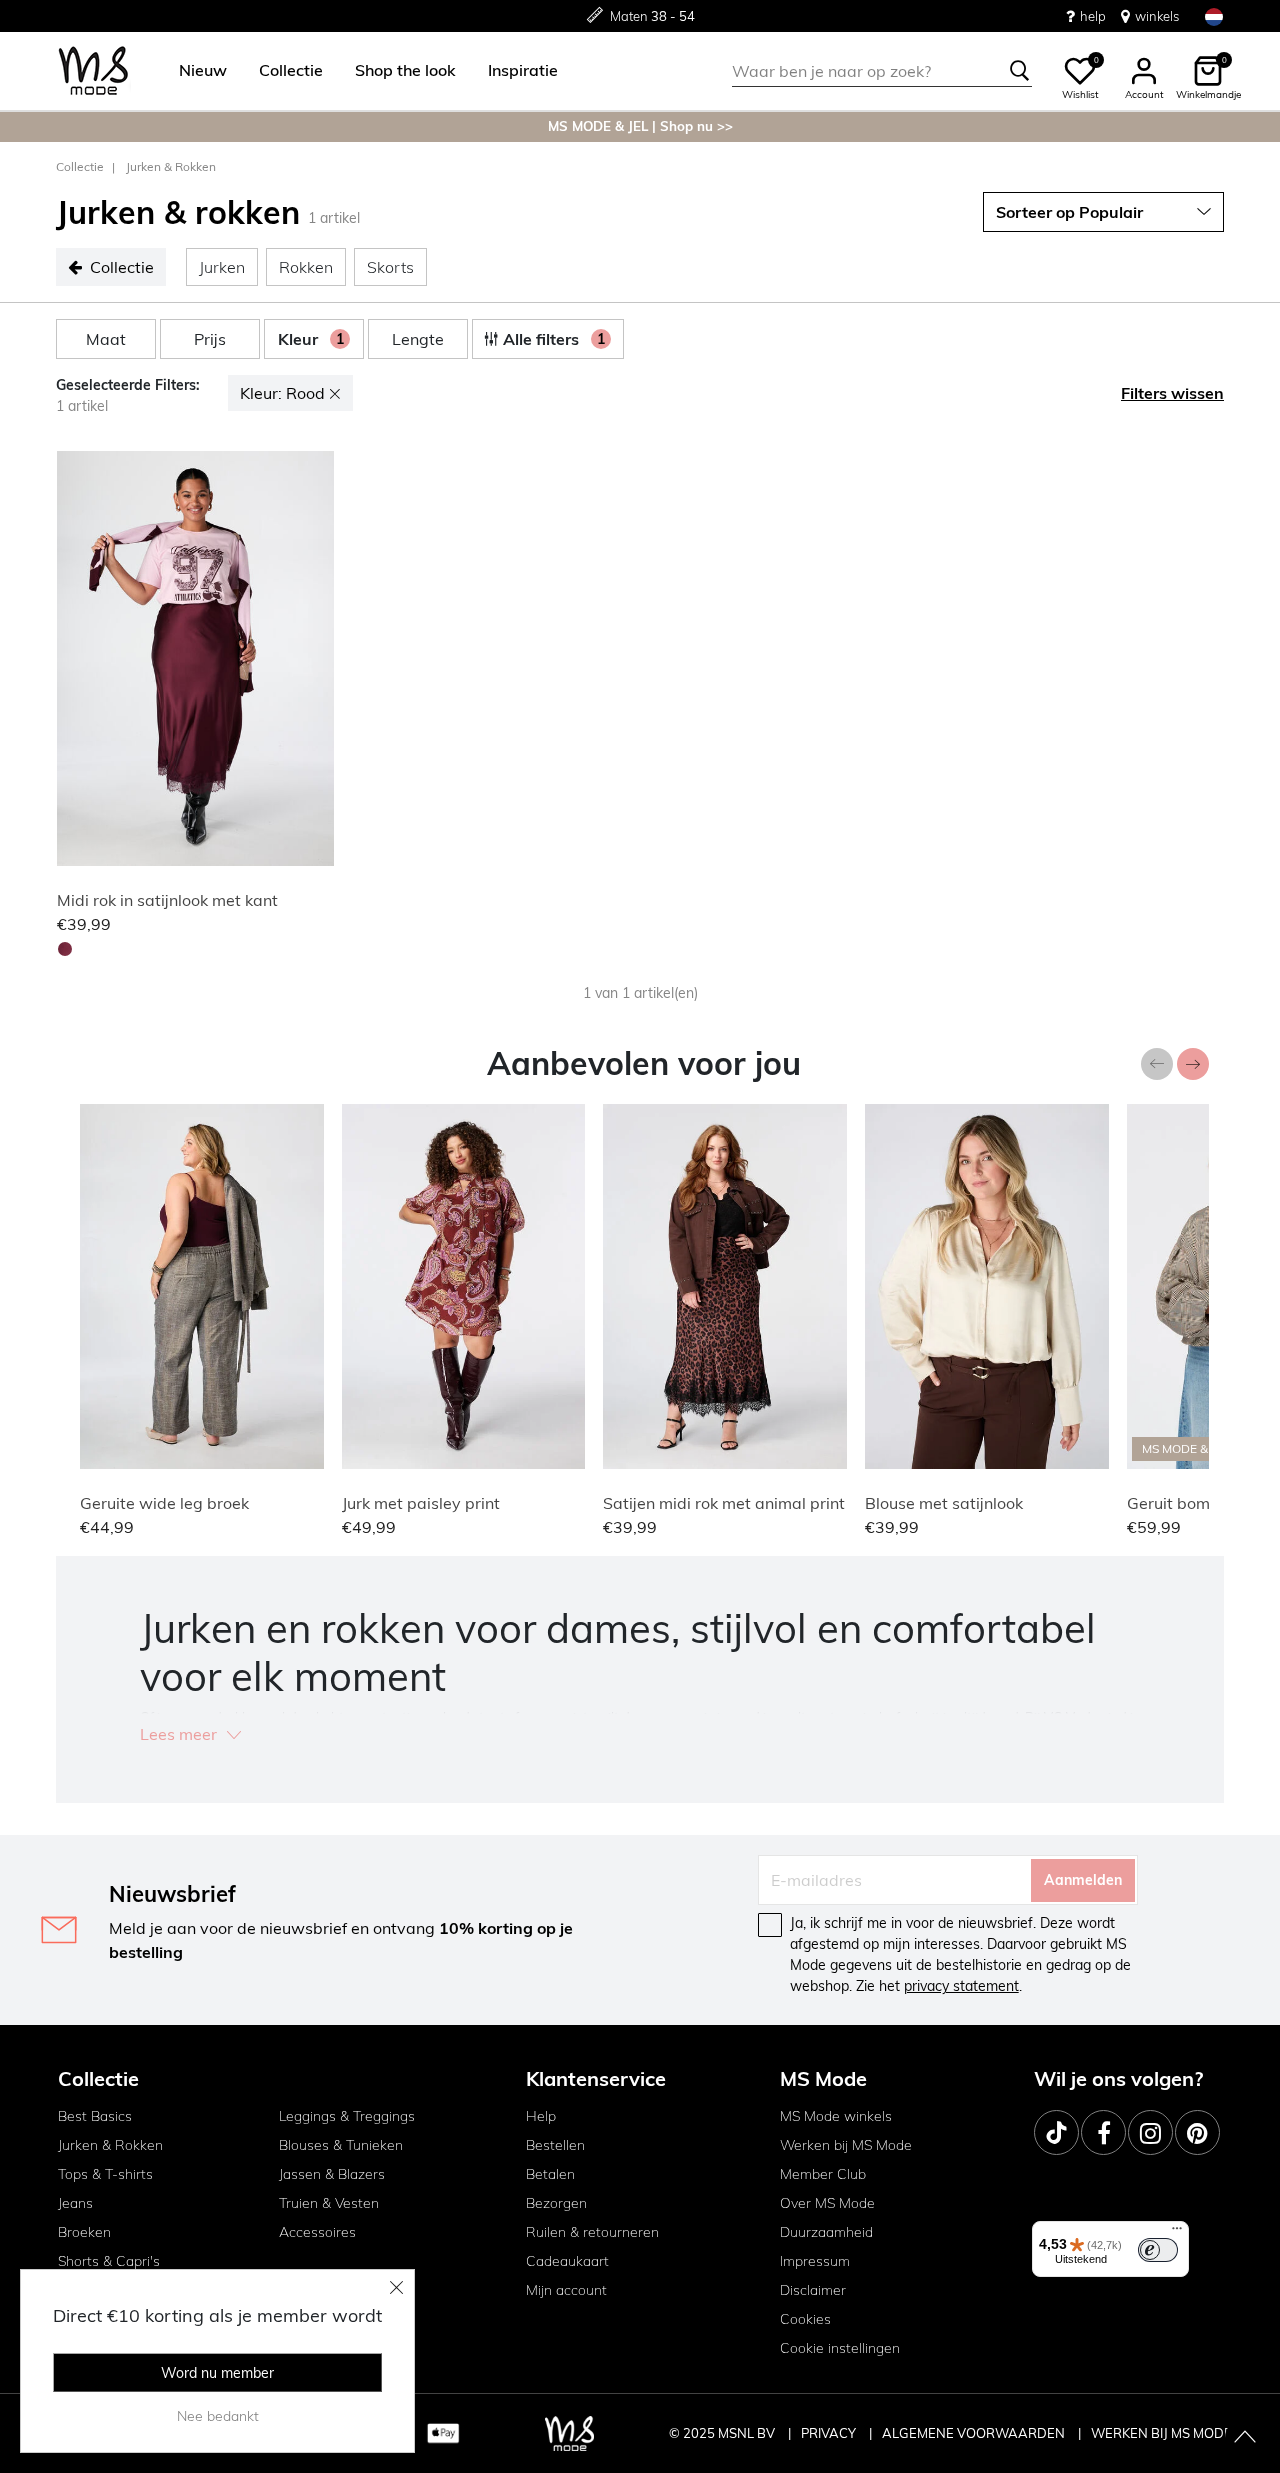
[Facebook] (1103, 2132)
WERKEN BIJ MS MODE (1161, 2433)
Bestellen (555, 2145)
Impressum (815, 2261)
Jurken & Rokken (110, 2145)
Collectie (80, 166)
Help (541, 2116)
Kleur (311, 339)
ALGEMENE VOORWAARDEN (975, 2433)
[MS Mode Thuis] (93, 71)
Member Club (823, 2174)
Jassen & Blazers (332, 2174)
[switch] (1158, 2250)
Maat (106, 339)
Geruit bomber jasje (1200, 1503)
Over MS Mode (827, 2203)
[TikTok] (1056, 2132)
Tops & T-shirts (105, 2174)
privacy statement (961, 1986)
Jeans (75, 2203)
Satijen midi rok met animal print (724, 1503)
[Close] (397, 2287)
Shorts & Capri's (109, 2261)
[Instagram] (1150, 2132)
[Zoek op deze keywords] (1020, 71)
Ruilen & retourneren (592, 2232)
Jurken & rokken (171, 166)
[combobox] (882, 71)
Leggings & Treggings (347, 2116)
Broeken (84, 2232)
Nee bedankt (218, 2416)
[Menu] (1177, 2233)
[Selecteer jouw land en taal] (1214, 16)
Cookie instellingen (840, 2348)
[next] (315, 662)
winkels (1157, 16)
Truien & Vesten (329, 2203)
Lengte (418, 339)
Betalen (550, 2174)
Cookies (805, 2319)
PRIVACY (830, 2433)
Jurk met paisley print (421, 1503)
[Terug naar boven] (1245, 2438)
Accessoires (317, 2232)
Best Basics (95, 2116)
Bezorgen (556, 2203)
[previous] (76, 662)
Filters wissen (1172, 393)
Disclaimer (813, 2290)
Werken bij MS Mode (846, 2145)
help (1093, 16)
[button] (203, 71)
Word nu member (217, 2373)
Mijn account (566, 2290)
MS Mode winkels (836, 2116)
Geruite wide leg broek (164, 1503)
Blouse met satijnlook (944, 1503)
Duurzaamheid (826, 2232)
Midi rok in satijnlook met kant (167, 900)
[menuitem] (195, 71)
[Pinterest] (1197, 2132)
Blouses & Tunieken (341, 2145)
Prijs (210, 339)
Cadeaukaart (567, 2261)
